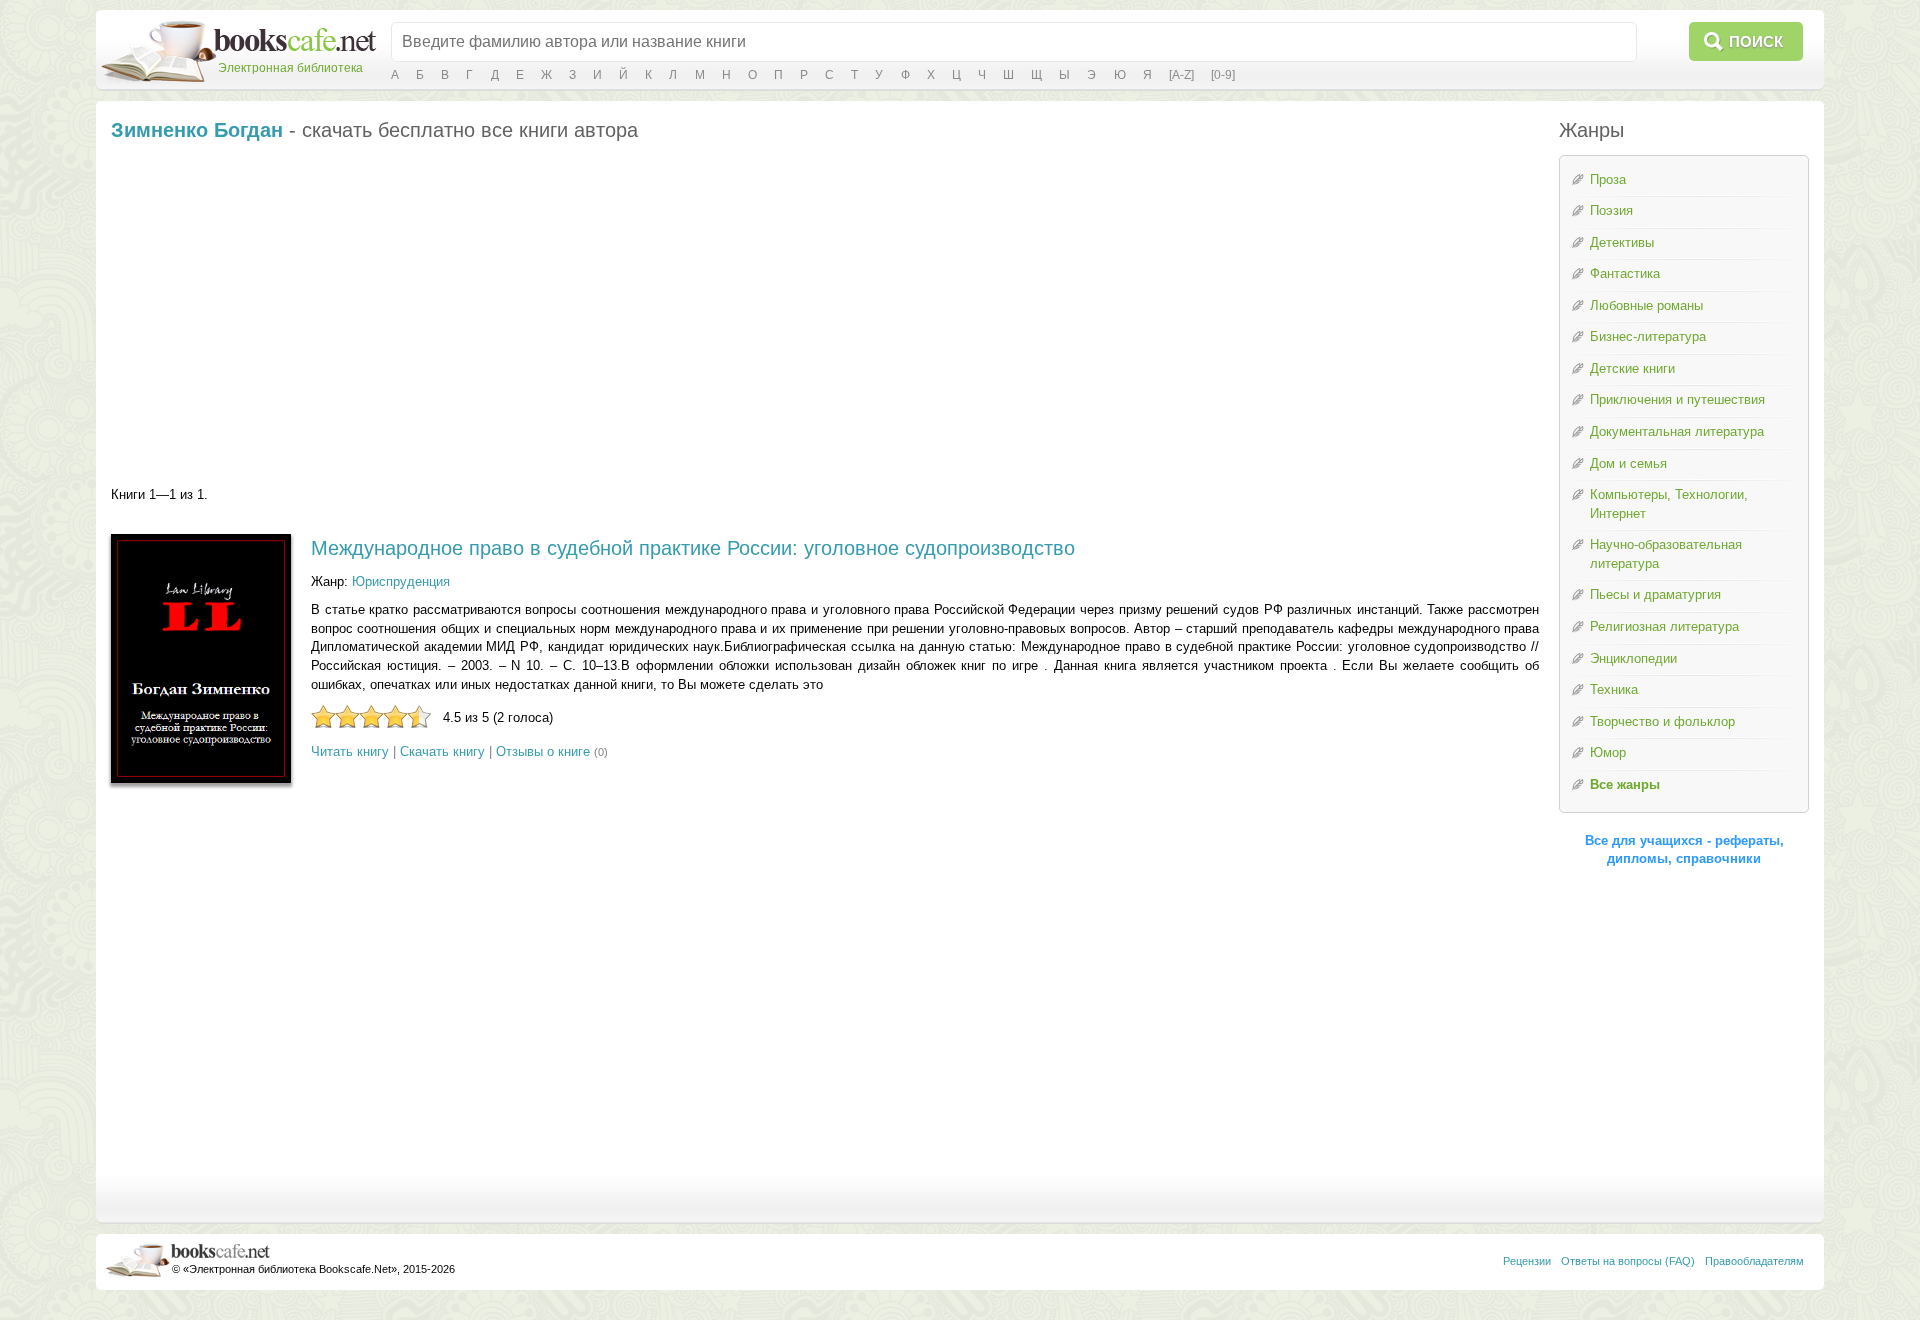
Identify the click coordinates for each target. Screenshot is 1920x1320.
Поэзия (1611, 210)
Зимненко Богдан (197, 130)
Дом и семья (1628, 463)
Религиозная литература (1664, 626)
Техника (1614, 689)
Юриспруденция (401, 581)
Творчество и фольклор (1662, 721)
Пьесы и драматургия (1655, 594)
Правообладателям (1754, 1261)
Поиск (1756, 41)
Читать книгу (350, 751)
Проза (1608, 179)
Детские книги (1632, 368)
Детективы (1622, 242)
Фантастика (1625, 273)
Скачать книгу (442, 751)
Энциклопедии (1633, 658)
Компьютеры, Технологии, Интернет (1669, 504)
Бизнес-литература (1648, 336)
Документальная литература (1677, 431)
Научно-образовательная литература (1666, 554)
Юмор (1608, 752)
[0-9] (1223, 75)
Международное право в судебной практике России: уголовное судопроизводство (693, 548)
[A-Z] (1181, 75)
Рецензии (1527, 1261)
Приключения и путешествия (1677, 399)
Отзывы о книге (543, 751)
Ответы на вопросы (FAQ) (1628, 1261)
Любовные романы (1646, 305)
